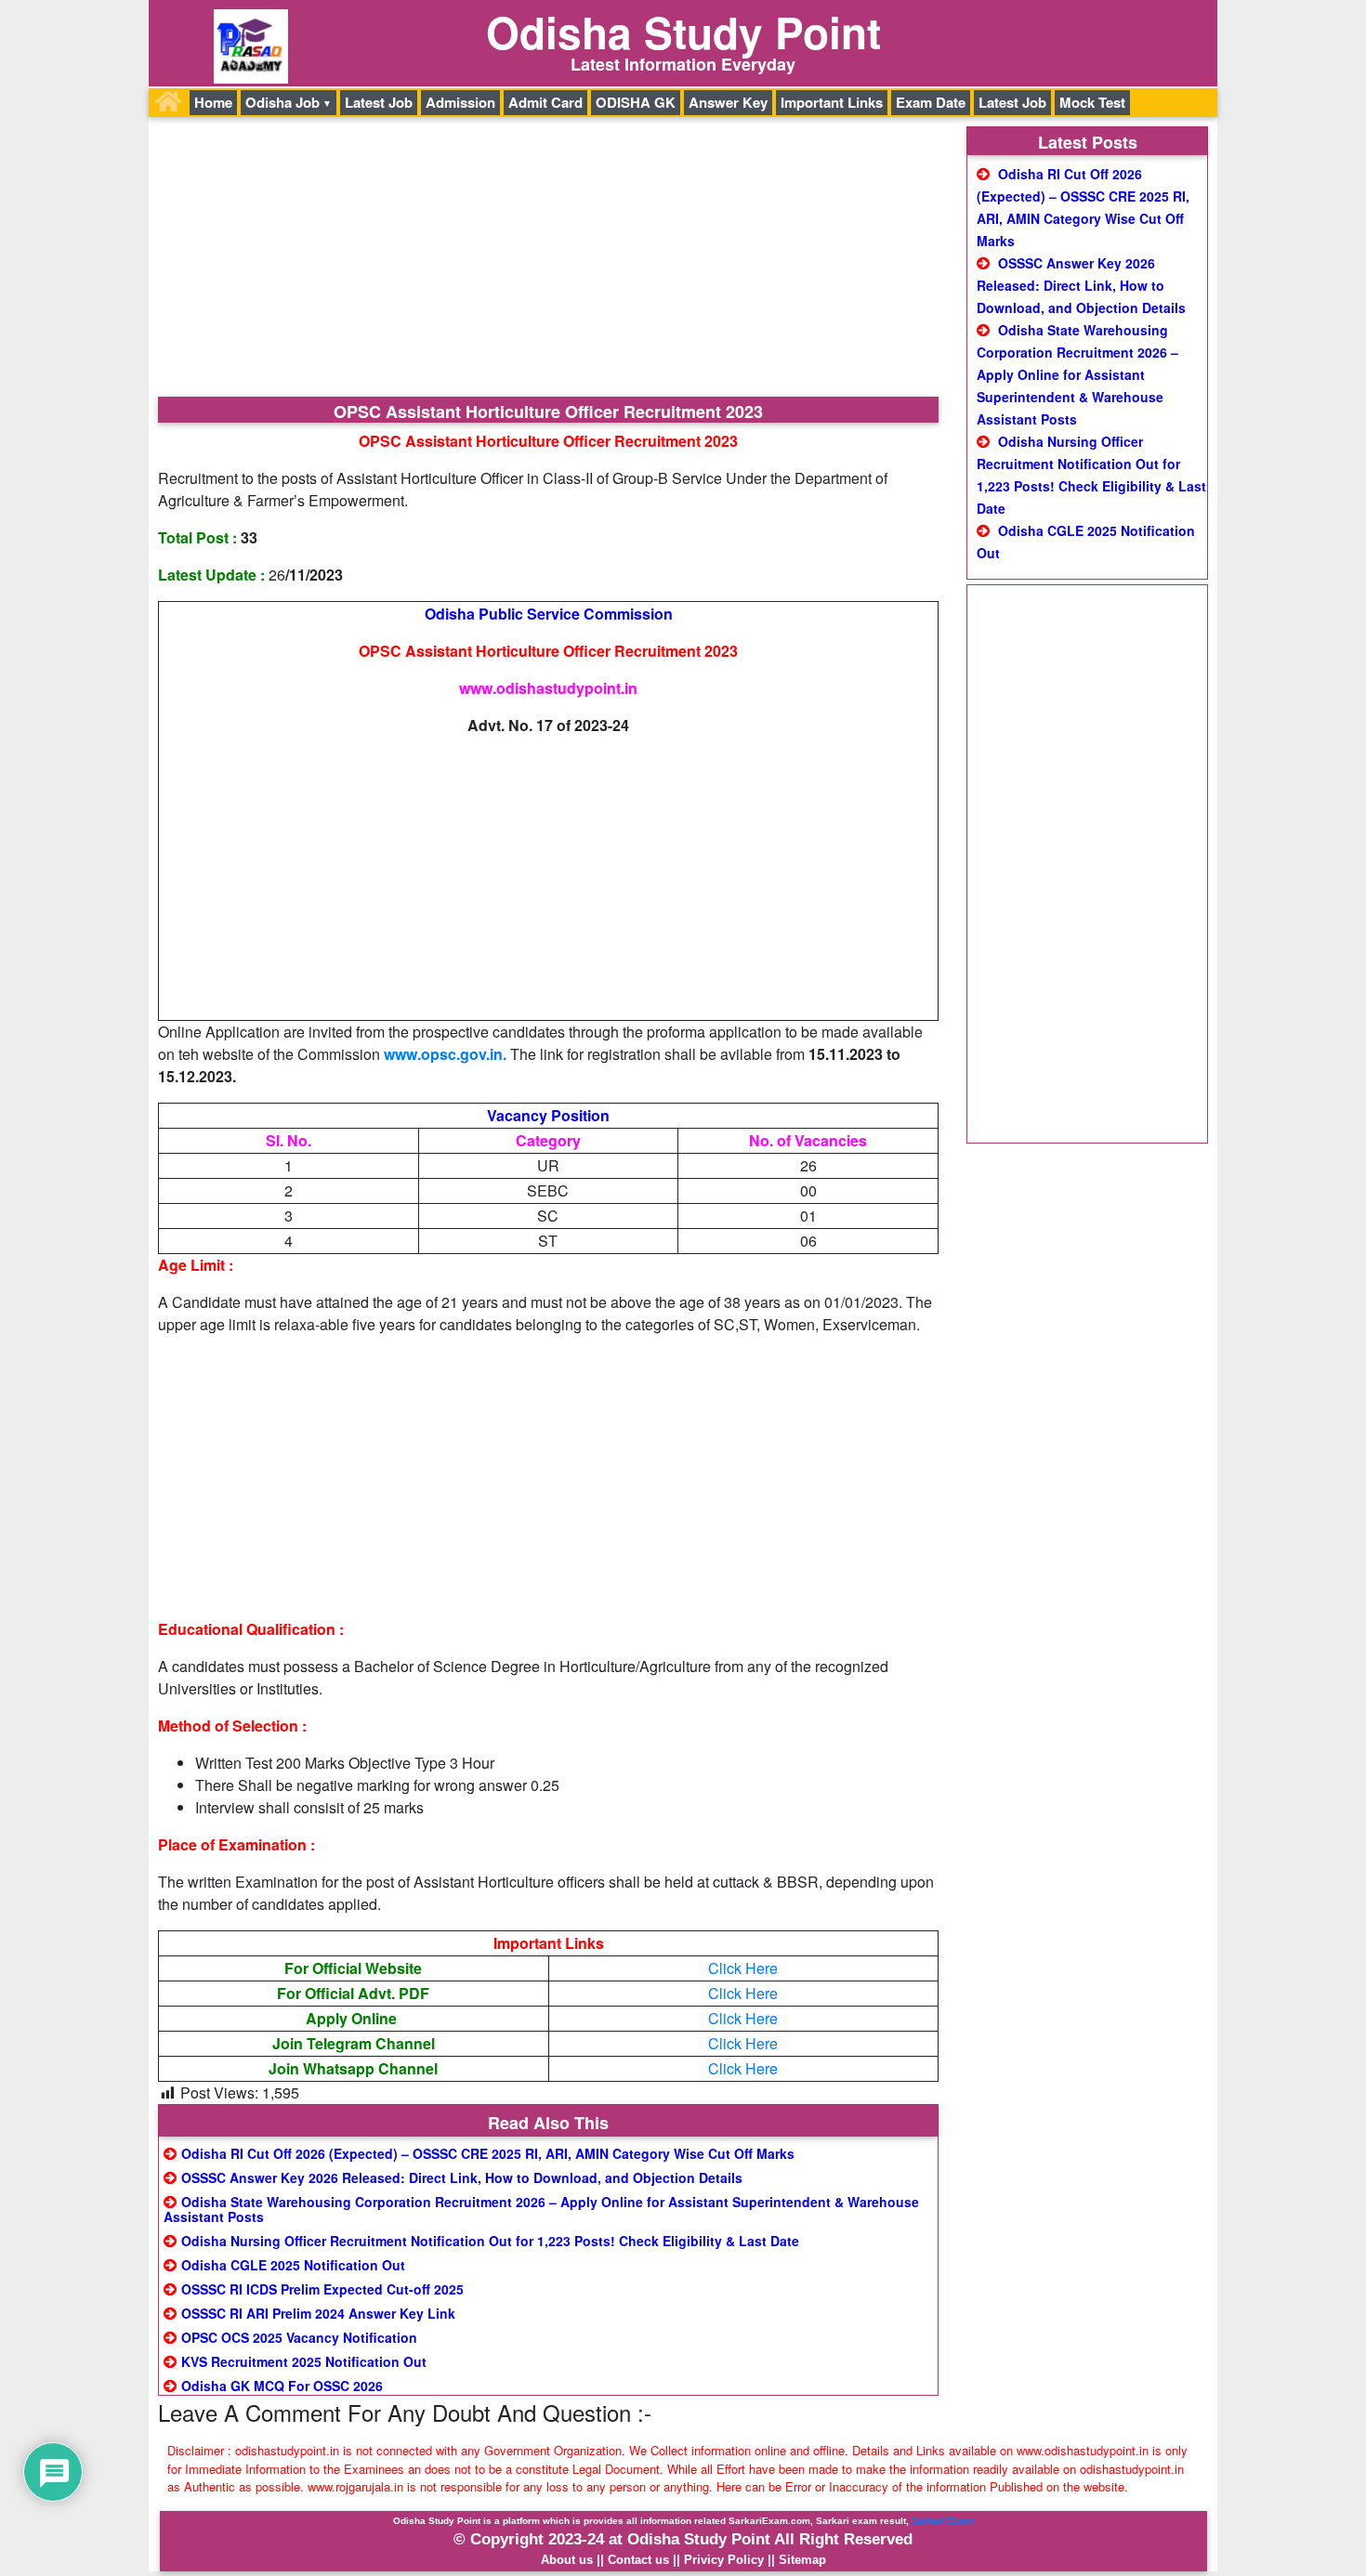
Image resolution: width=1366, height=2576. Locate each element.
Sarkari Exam (943, 2521)
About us (567, 2560)
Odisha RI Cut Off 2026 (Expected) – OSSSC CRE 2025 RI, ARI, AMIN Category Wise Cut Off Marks (488, 2153)
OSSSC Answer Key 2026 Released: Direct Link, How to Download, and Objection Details (462, 2177)
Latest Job (379, 102)
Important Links (832, 102)
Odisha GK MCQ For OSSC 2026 (282, 2386)
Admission (460, 102)
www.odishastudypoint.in (548, 688)
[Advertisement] (548, 259)
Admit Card (545, 102)
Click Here (743, 1968)
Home (213, 102)
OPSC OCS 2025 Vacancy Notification (299, 2337)
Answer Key (728, 102)
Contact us (638, 2560)
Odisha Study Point (683, 32)
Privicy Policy (724, 2560)
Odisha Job (282, 102)
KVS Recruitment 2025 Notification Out (304, 2361)
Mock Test (1092, 102)
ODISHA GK (636, 102)
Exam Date (931, 102)
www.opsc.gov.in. (445, 1054)
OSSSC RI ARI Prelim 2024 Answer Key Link (318, 2313)
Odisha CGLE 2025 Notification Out (293, 2265)
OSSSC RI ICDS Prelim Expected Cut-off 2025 (322, 2289)
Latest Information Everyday (683, 64)
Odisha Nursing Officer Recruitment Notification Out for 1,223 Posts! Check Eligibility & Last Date (490, 2241)
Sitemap (802, 2560)
